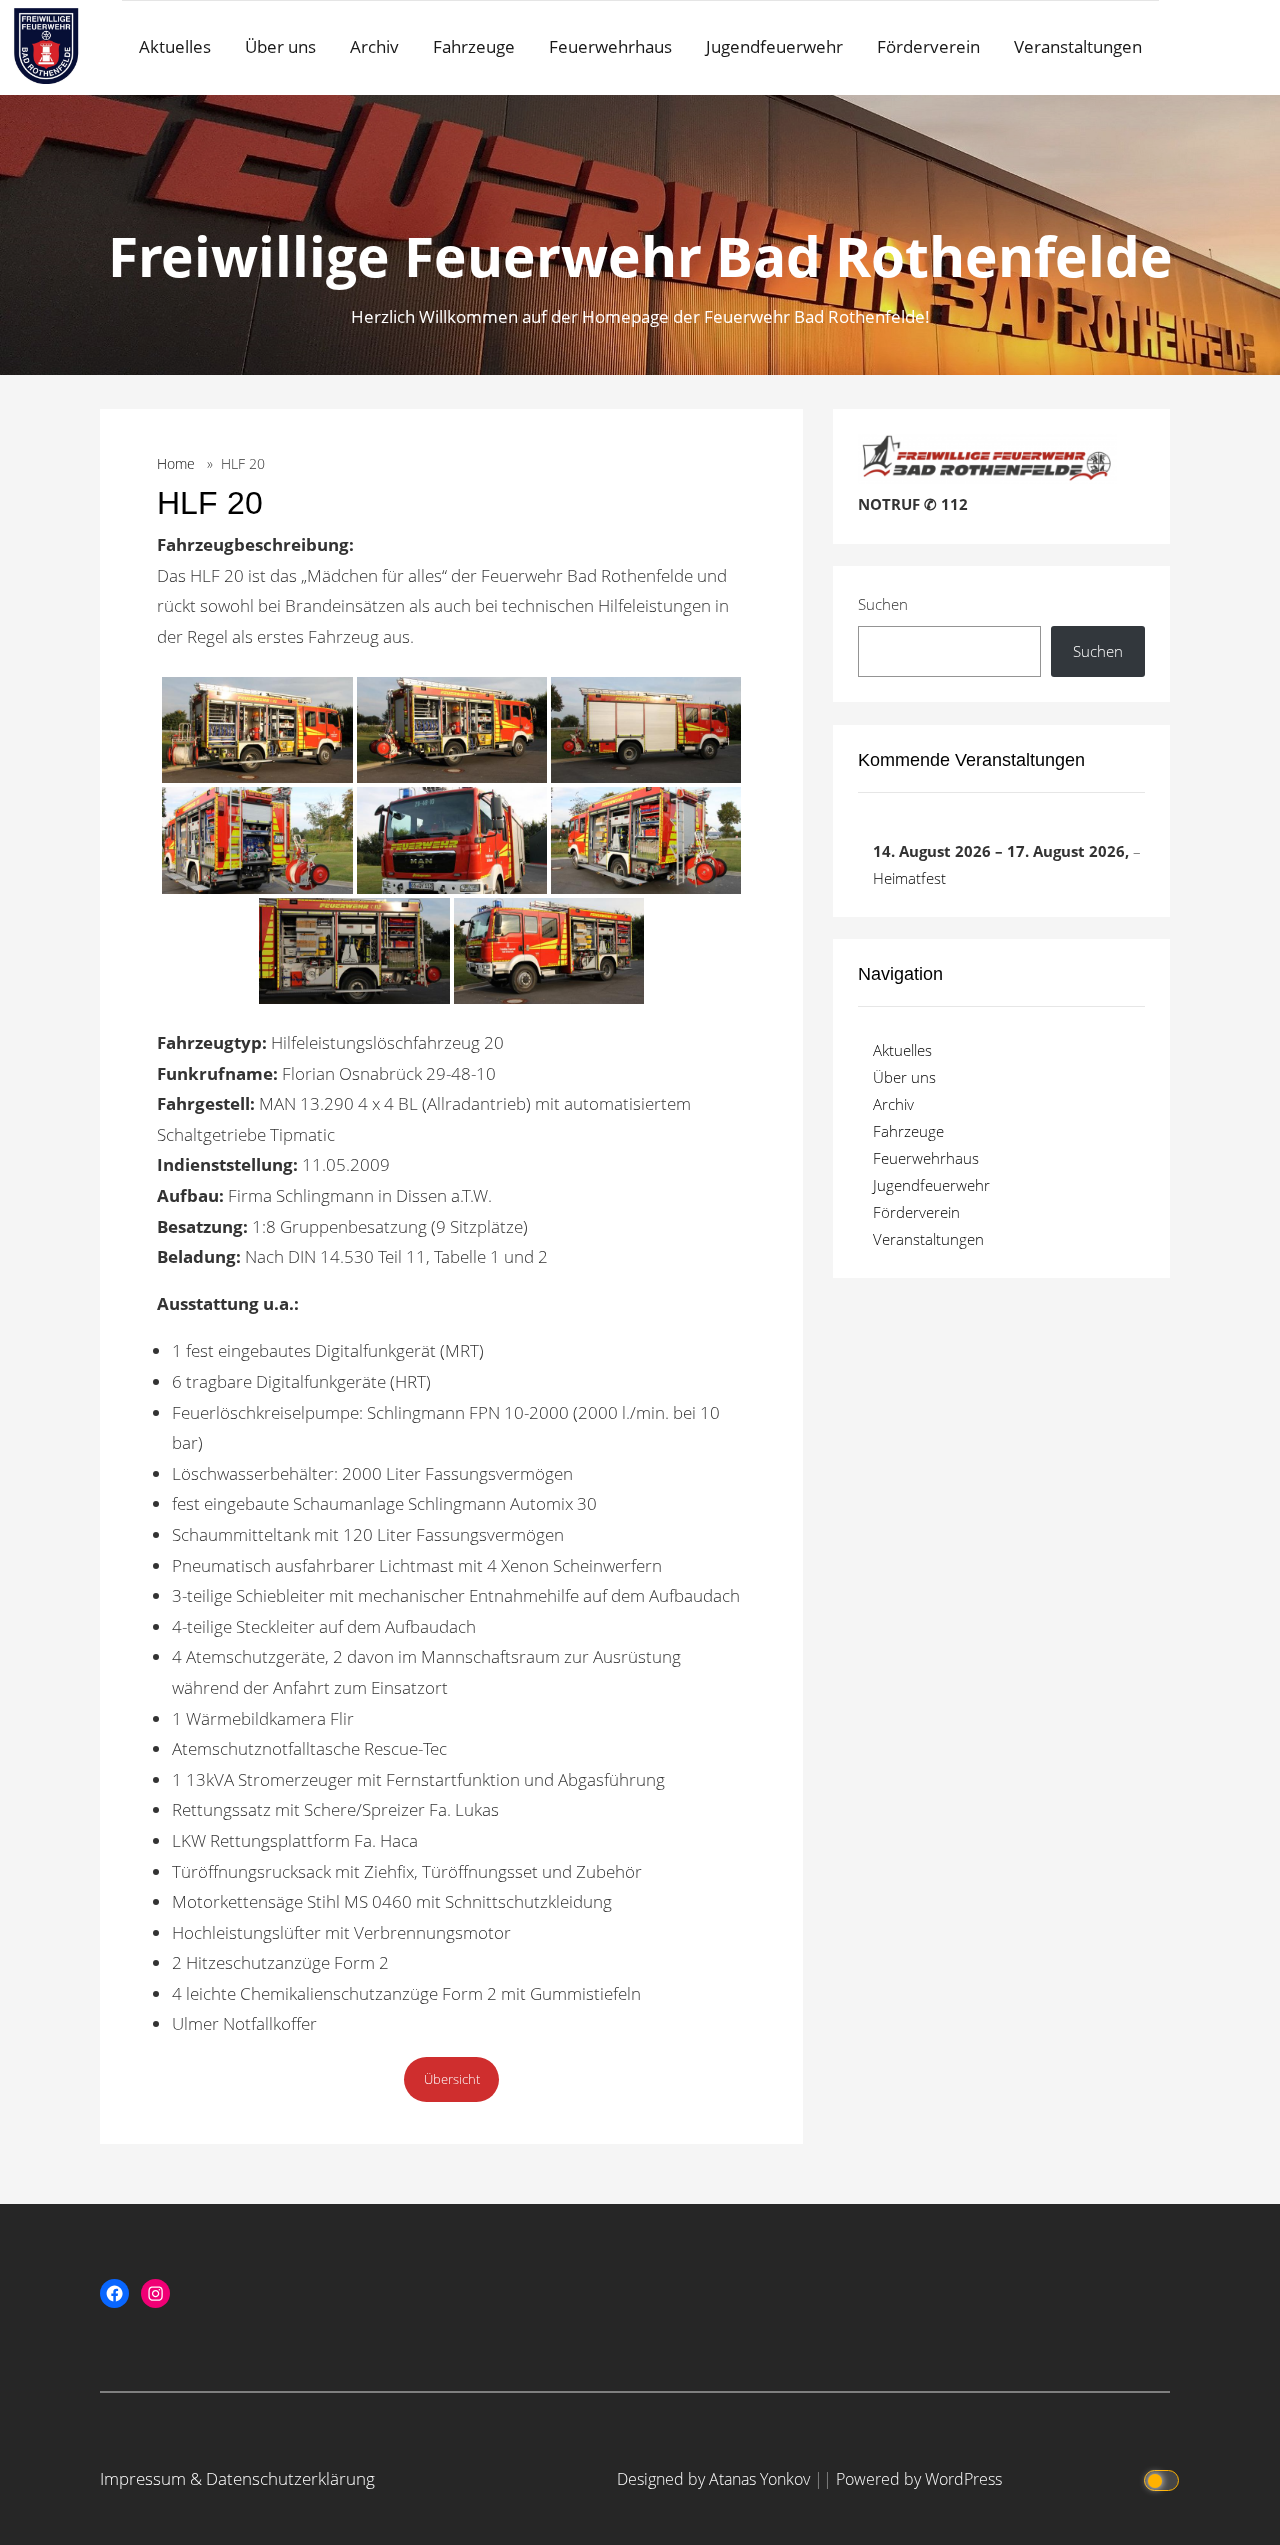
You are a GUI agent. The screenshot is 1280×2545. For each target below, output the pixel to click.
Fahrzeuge (474, 46)
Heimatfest (909, 878)
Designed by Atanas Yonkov (715, 2479)
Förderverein (928, 46)
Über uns (280, 46)
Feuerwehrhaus (610, 46)
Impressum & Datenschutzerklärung (237, 2478)
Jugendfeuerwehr (774, 46)
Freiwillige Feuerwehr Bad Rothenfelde (640, 255)
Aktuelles (175, 46)
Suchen (883, 604)
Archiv (374, 46)
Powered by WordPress (919, 2479)
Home (176, 463)
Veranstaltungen (1078, 46)
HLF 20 (210, 503)
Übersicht (452, 2079)
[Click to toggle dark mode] (1162, 2479)
